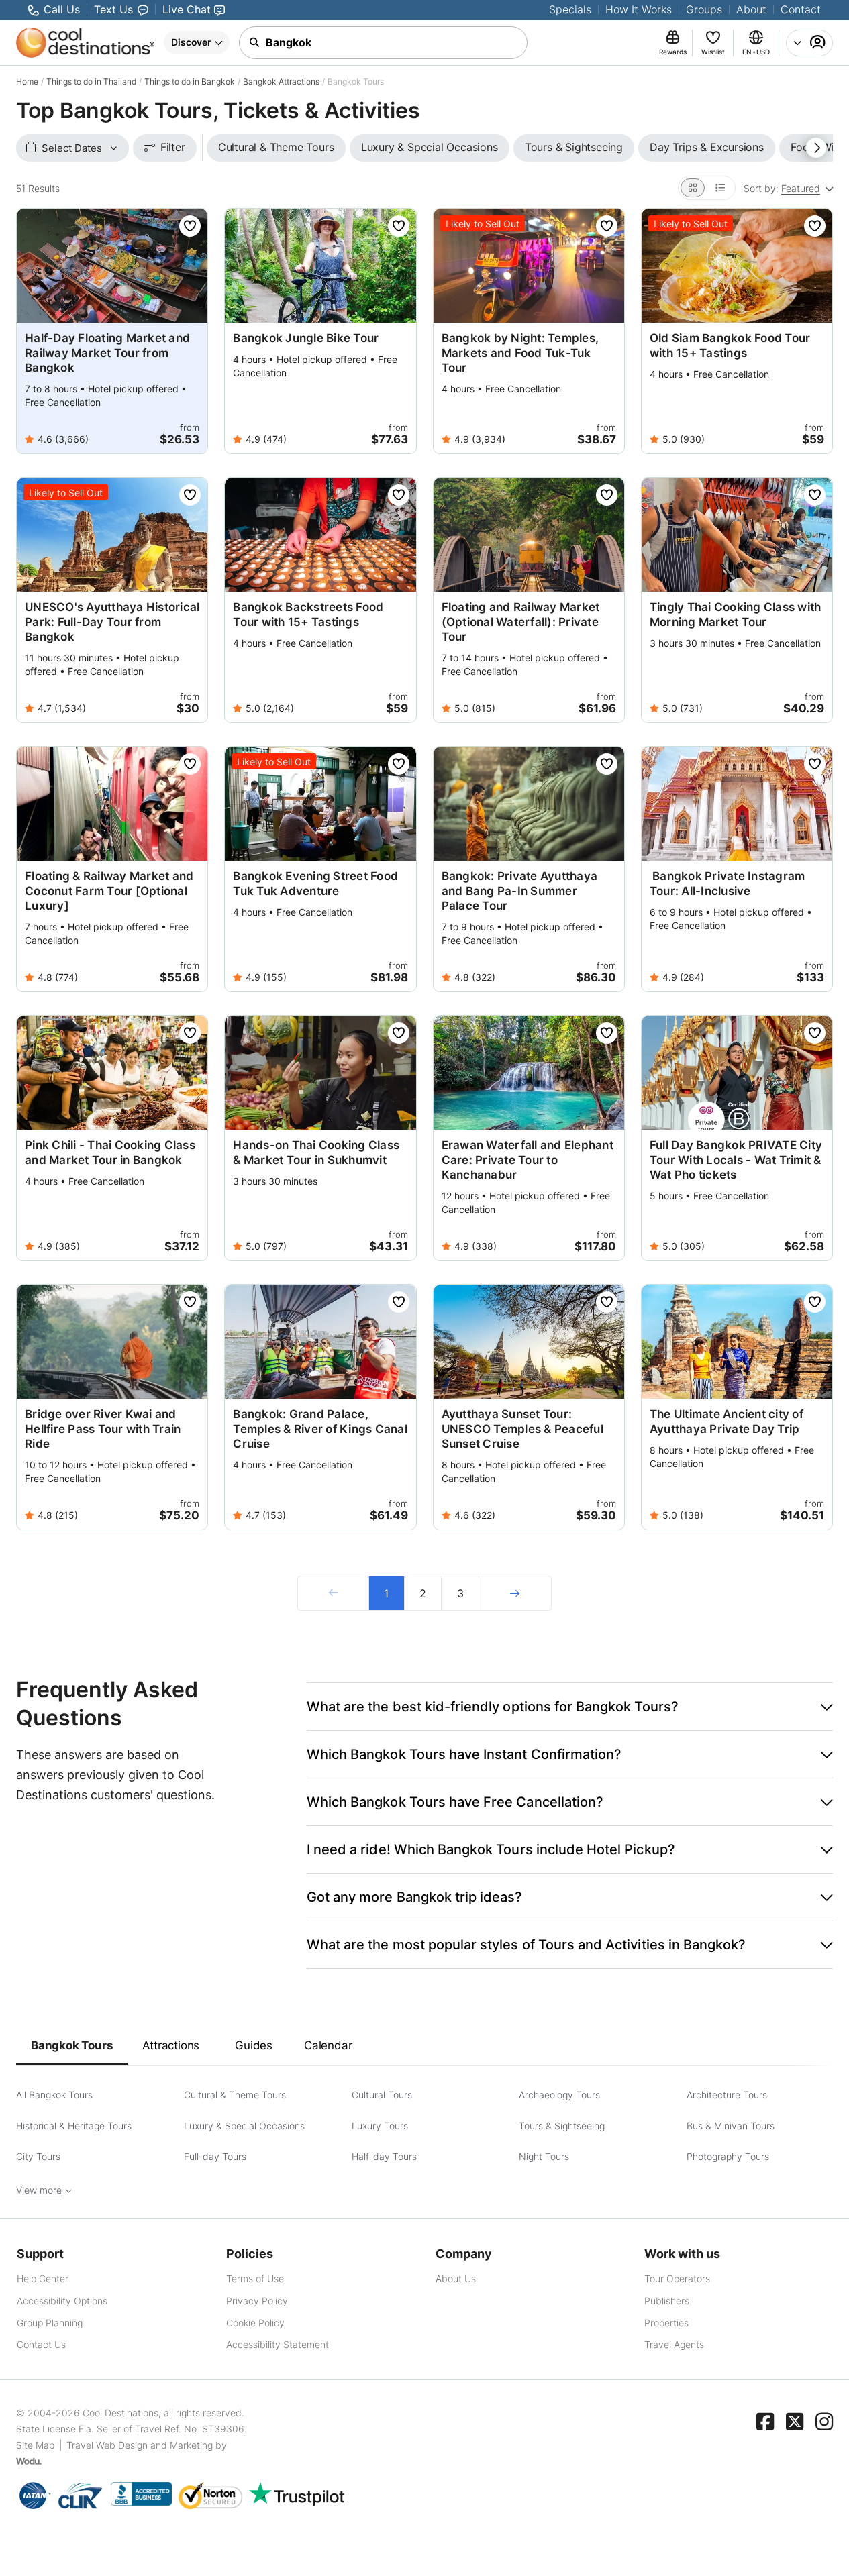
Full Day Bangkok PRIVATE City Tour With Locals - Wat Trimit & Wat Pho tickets (736, 1160)
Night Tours (544, 2156)
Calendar (328, 2045)
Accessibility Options (62, 2301)
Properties (666, 2323)
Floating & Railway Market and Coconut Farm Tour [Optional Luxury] (109, 891)
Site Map (35, 2445)
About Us (456, 2278)
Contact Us (41, 2344)
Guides (254, 2045)
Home (27, 82)
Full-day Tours (215, 2156)
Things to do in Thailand (91, 82)
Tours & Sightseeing (562, 2126)
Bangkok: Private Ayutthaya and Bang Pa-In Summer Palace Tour (520, 891)
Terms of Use (255, 2278)
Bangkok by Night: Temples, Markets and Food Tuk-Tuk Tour (520, 353)
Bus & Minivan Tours (731, 2126)
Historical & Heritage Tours (74, 2126)
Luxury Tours (380, 2126)
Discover (192, 42)
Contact (801, 9)
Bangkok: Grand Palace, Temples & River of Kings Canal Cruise (320, 1429)
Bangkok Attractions (281, 82)
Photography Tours (728, 2156)
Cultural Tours (382, 2095)
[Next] (515, 1593)
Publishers (667, 2301)
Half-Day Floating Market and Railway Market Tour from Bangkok (107, 353)
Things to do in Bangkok (190, 82)
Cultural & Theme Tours (235, 2095)
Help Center (43, 2278)
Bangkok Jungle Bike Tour (306, 338)
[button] (570, 1707)
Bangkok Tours (72, 2045)
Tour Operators (677, 2278)
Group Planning (50, 2323)
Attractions (171, 2045)
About (751, 9)
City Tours (38, 2156)
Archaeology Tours (559, 2095)
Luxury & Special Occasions (244, 2126)
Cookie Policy (255, 2323)
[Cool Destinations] (85, 43)
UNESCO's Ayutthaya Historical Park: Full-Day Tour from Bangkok (112, 622)
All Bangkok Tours (54, 2095)
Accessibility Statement (278, 2344)
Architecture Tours (727, 2095)
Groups (704, 9)
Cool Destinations (120, 2413)
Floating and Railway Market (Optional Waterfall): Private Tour (521, 622)
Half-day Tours (384, 2156)
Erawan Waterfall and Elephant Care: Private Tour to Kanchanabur (528, 1160)
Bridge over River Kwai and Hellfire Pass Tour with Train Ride (103, 1429)
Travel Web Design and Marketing (140, 2445)
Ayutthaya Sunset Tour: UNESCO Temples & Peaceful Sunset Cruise (522, 1429)
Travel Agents (674, 2344)
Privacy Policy (257, 2301)
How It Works (639, 9)
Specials (570, 9)
